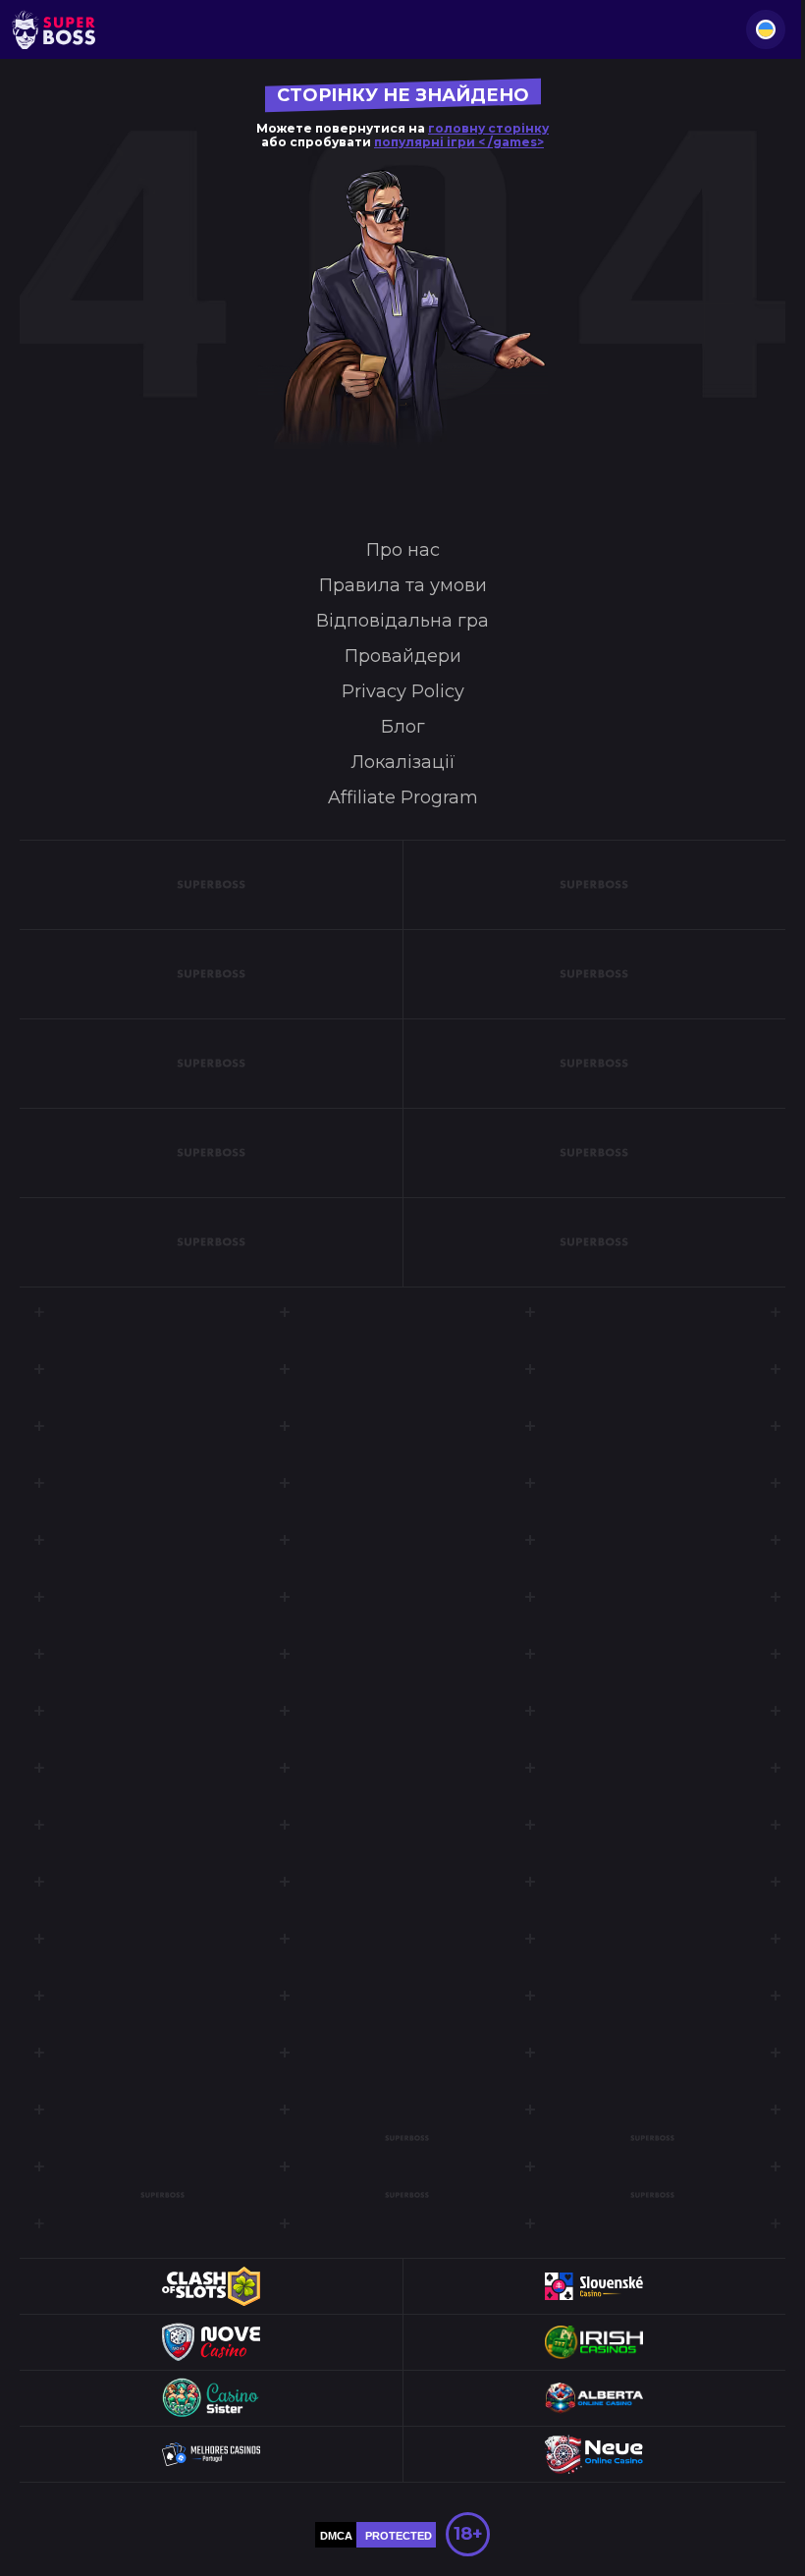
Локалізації (403, 762)
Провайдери (403, 656)
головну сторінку (488, 128)
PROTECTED (399, 2536)
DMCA (336, 2536)
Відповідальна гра (402, 621)
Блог (403, 727)
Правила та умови (403, 585)
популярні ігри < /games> (459, 142)
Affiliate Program (403, 797)
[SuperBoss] (54, 29)
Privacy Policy (403, 691)
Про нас (403, 550)
